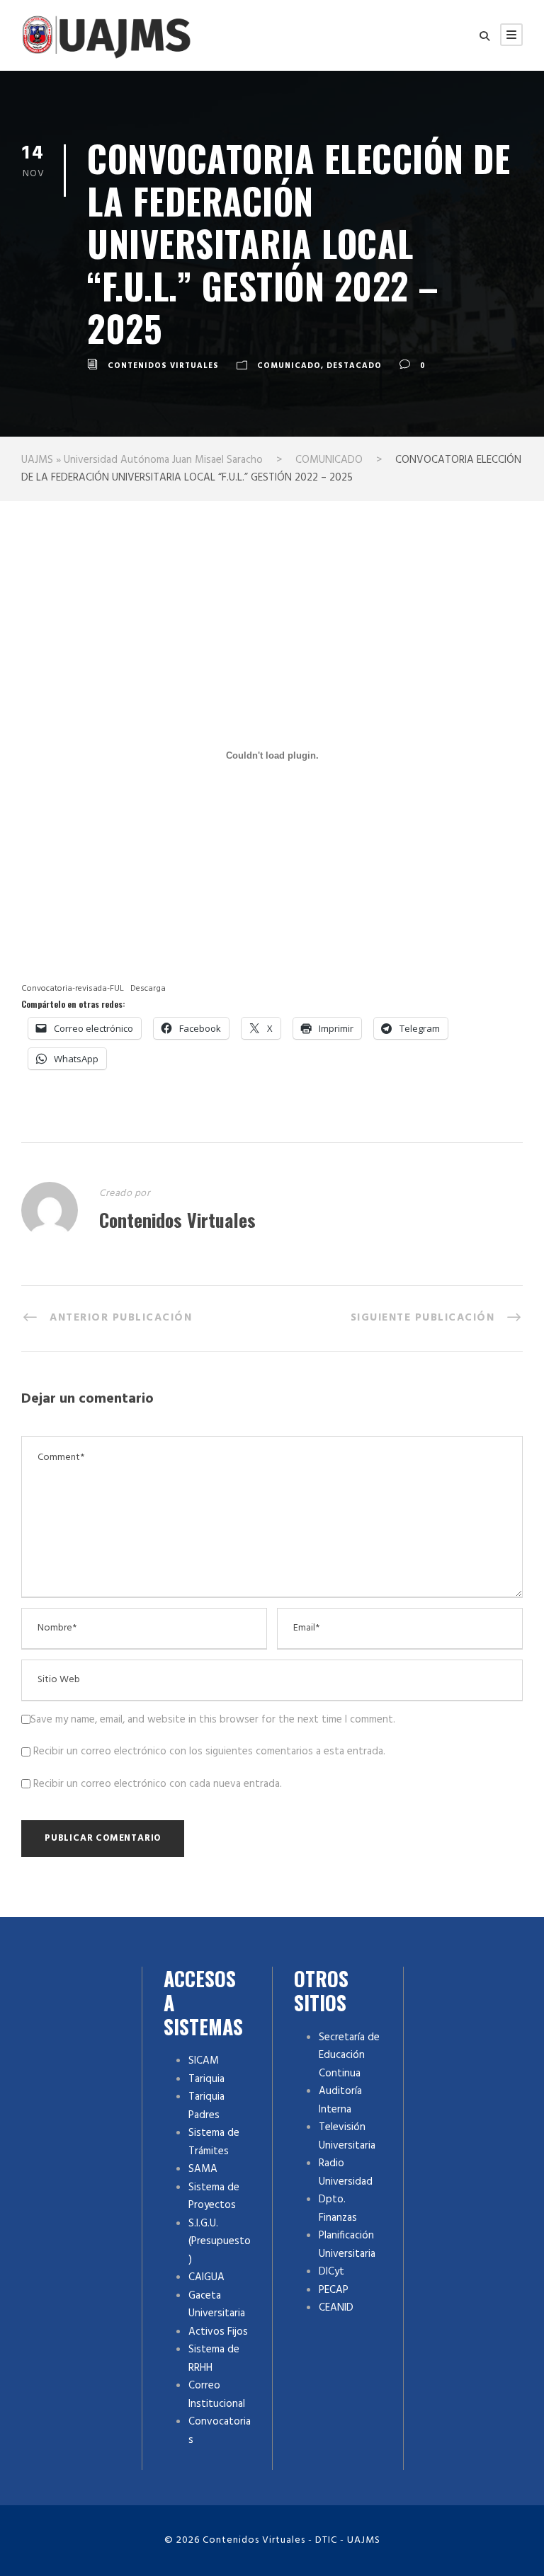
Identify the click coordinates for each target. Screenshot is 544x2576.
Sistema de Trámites (214, 2142)
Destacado (354, 366)
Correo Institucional (217, 2395)
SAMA (203, 2169)
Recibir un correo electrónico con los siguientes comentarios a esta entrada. (209, 1752)
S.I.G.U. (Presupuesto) (220, 2242)
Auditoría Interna (340, 2100)
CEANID (336, 2308)
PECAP (334, 2290)
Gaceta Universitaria (217, 2305)
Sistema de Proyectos (214, 2197)
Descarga (148, 989)
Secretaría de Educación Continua (349, 2055)
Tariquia (206, 2079)
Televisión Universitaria (347, 2137)
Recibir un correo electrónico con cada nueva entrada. (158, 1784)
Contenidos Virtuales (163, 366)
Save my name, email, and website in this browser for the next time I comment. (213, 1720)
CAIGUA (206, 2277)
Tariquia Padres (206, 2106)
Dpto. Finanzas (338, 2209)
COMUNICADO (289, 366)
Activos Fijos (218, 2332)
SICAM (204, 2061)
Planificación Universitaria (347, 2245)
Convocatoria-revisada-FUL (73, 989)
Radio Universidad (346, 2173)
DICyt (331, 2272)
